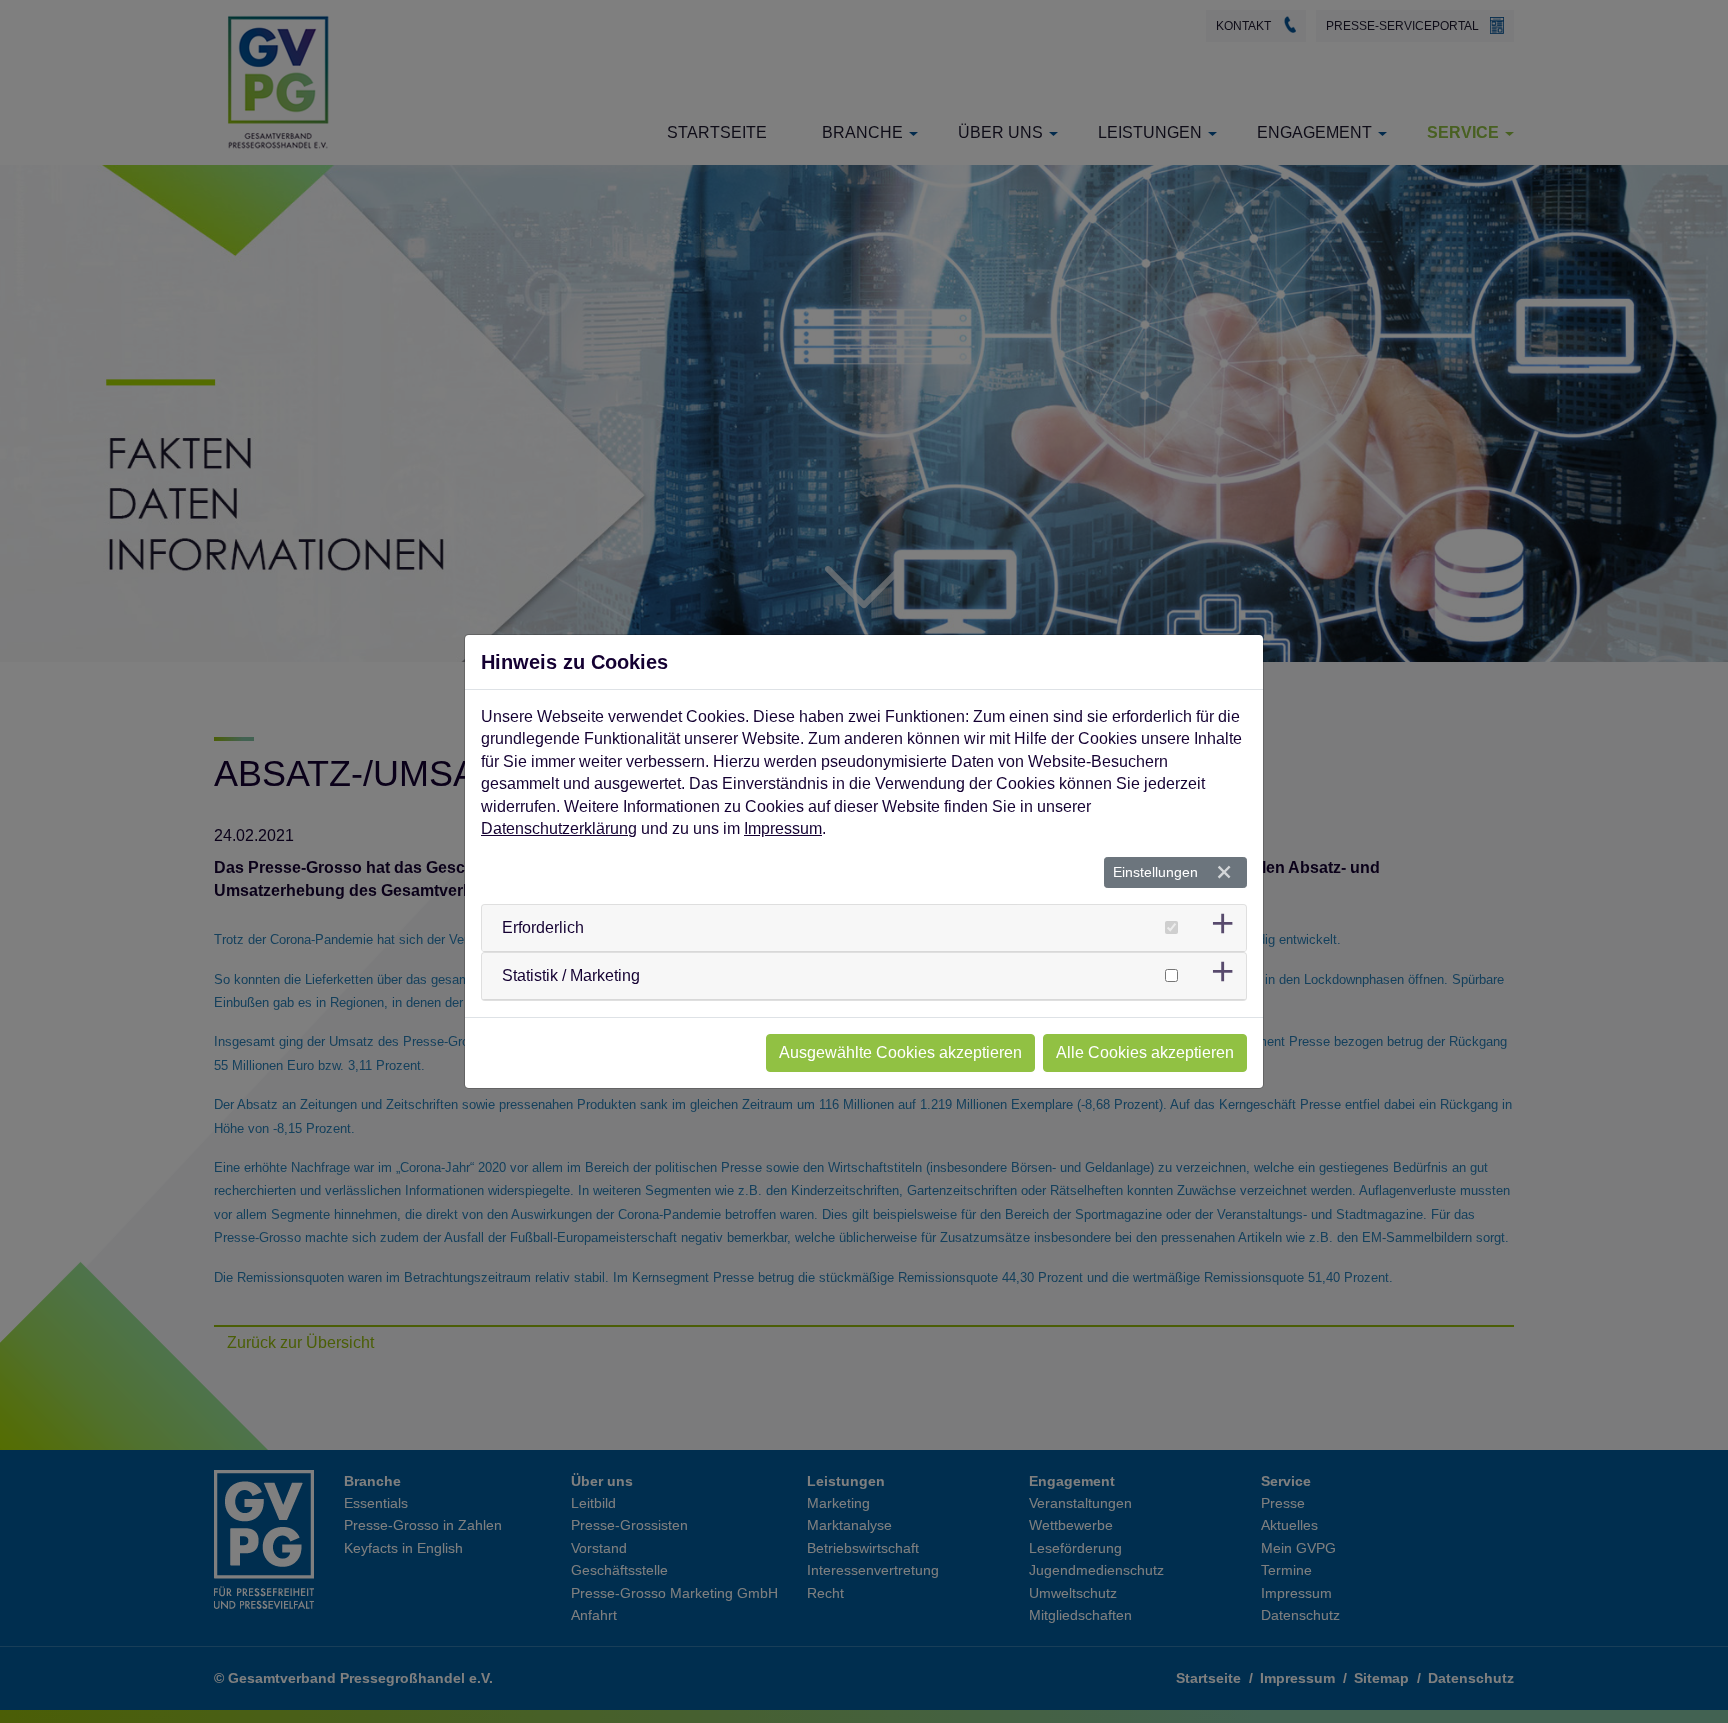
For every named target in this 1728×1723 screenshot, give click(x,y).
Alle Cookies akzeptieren (1145, 1052)
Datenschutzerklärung (559, 828)
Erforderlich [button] (543, 927)
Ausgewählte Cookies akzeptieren (900, 1052)
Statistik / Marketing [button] (571, 975)
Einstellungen (1155, 872)
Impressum (783, 828)
